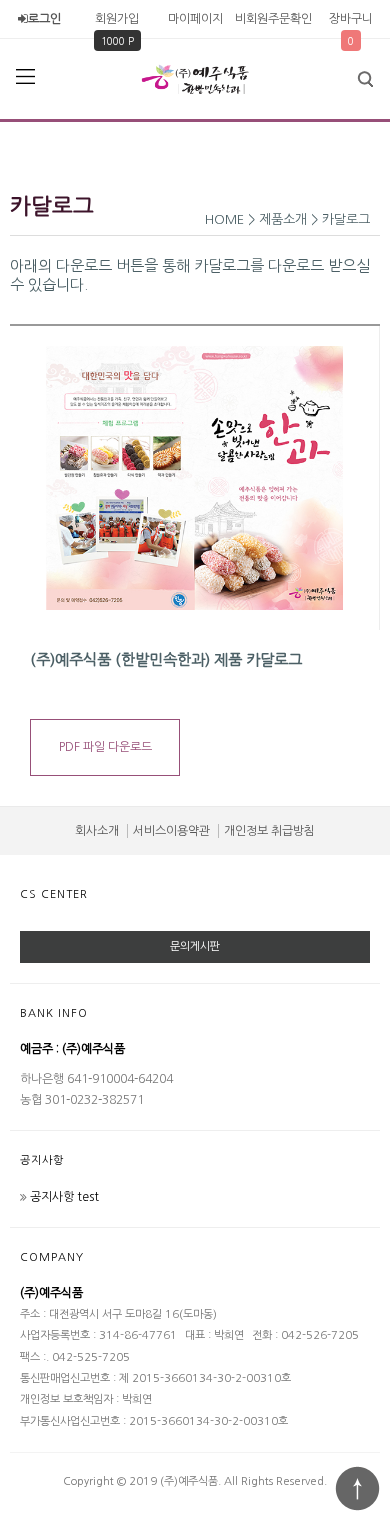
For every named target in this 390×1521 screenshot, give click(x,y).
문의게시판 (195, 946)
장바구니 (351, 19)
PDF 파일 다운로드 (105, 747)
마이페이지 (195, 19)
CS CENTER (54, 894)
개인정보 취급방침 (269, 831)
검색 (365, 79)
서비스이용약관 (171, 831)
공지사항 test (64, 1197)
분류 (25, 77)
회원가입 (117, 19)
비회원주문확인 (273, 19)
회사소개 (97, 831)
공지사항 (42, 1160)
